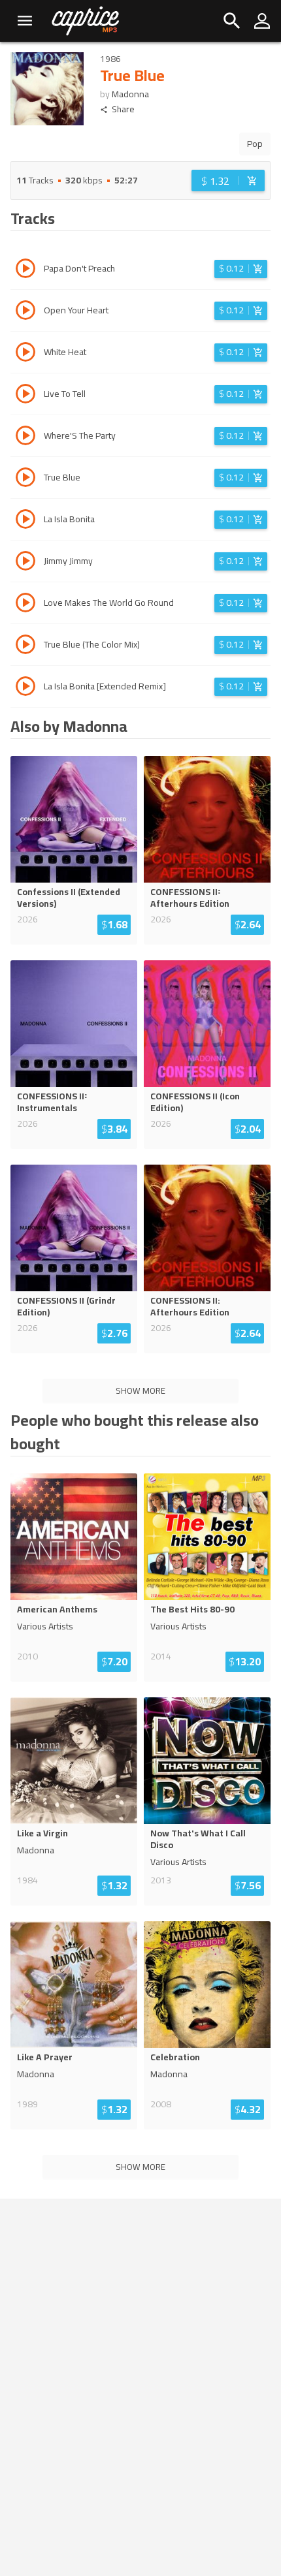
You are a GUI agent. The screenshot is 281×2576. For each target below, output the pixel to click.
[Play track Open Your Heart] (25, 312)
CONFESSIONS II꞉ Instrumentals (52, 1102)
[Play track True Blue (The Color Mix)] (25, 646)
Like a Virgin (42, 1833)
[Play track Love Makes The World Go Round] (25, 605)
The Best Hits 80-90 (192, 1609)
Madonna (130, 94)
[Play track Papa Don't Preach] (25, 270)
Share (123, 109)
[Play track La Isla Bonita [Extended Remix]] (25, 688)
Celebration (175, 2057)
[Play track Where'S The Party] (25, 437)
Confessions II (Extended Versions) (69, 898)
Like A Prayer (45, 2057)
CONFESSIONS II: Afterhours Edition (190, 1306)
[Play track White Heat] (25, 354)
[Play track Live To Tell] (25, 396)
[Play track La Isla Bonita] (25, 521)
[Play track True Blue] (25, 479)
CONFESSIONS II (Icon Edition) (195, 1102)
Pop (255, 144)
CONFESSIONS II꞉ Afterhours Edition (190, 898)
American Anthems (57, 1609)
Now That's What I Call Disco (198, 1839)
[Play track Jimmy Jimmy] (25, 563)
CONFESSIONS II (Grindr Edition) (66, 1306)
